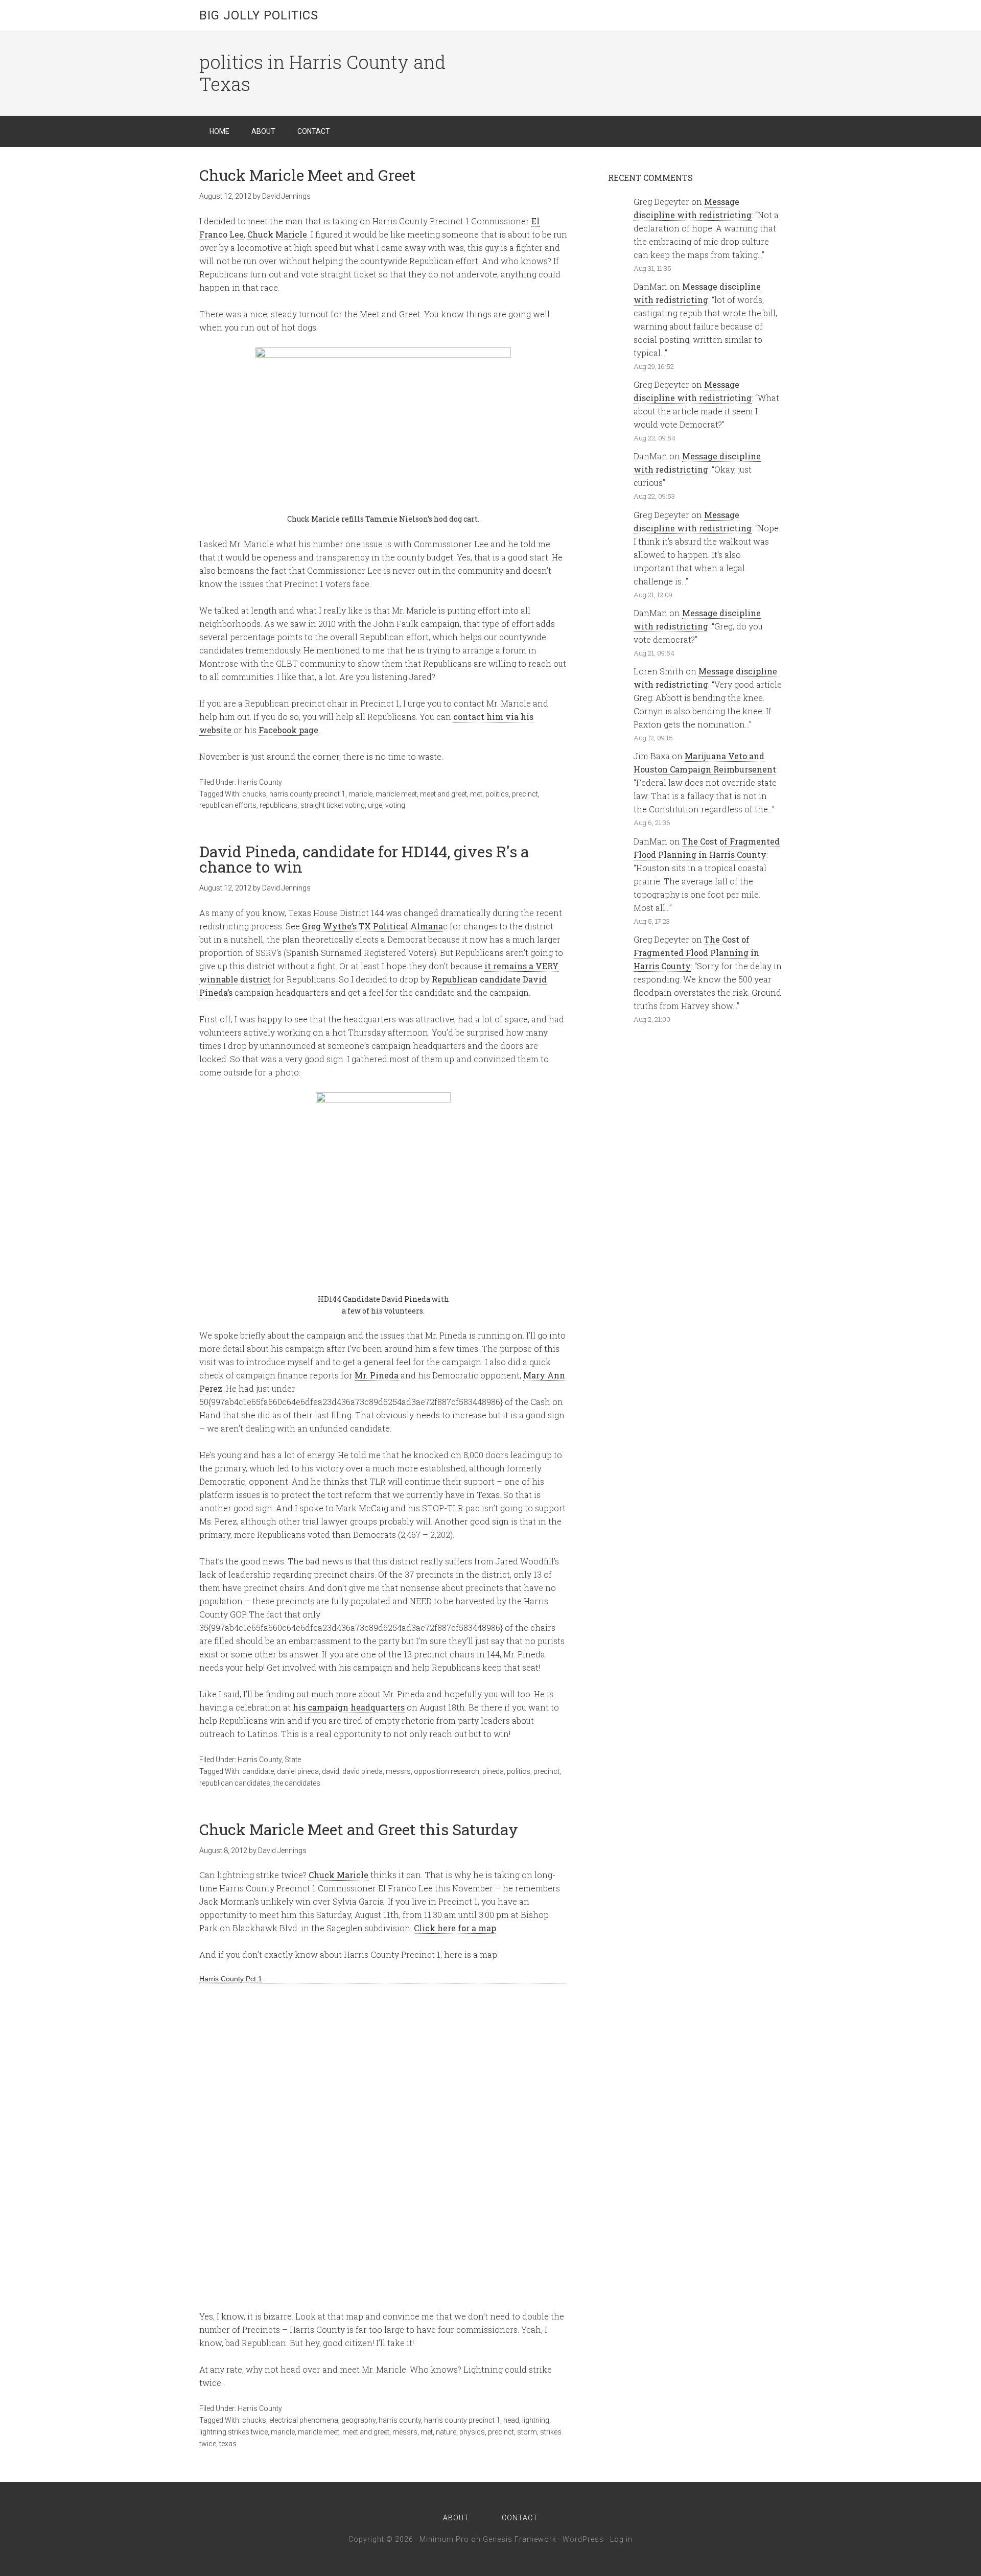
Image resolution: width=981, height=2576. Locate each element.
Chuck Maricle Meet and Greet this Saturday (359, 1829)
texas (228, 2444)
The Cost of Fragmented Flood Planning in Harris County (696, 953)
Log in (621, 2539)
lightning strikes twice (233, 2432)
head (511, 2420)
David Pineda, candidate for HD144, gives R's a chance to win (364, 859)
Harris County (260, 782)
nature (446, 2432)
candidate (258, 1771)
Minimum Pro (444, 2539)
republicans (278, 805)
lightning (536, 2420)
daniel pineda (298, 1771)
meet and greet (443, 794)
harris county (400, 2420)
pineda (493, 1771)
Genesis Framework (520, 2539)
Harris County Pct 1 (231, 1979)
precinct (525, 794)
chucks (254, 794)
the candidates (297, 1783)
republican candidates (235, 1783)
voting (395, 805)
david (331, 1771)
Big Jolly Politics (259, 15)
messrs (398, 1771)
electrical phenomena (304, 2420)
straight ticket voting (333, 805)
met (476, 794)
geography (358, 2420)
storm (527, 2432)
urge (375, 805)
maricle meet (396, 794)
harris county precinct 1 (307, 794)
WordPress (583, 2539)
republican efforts (228, 805)
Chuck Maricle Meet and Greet (308, 175)
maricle (360, 794)
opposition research (447, 1771)
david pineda (363, 1771)
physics (472, 2432)
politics (497, 794)
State (293, 1760)
